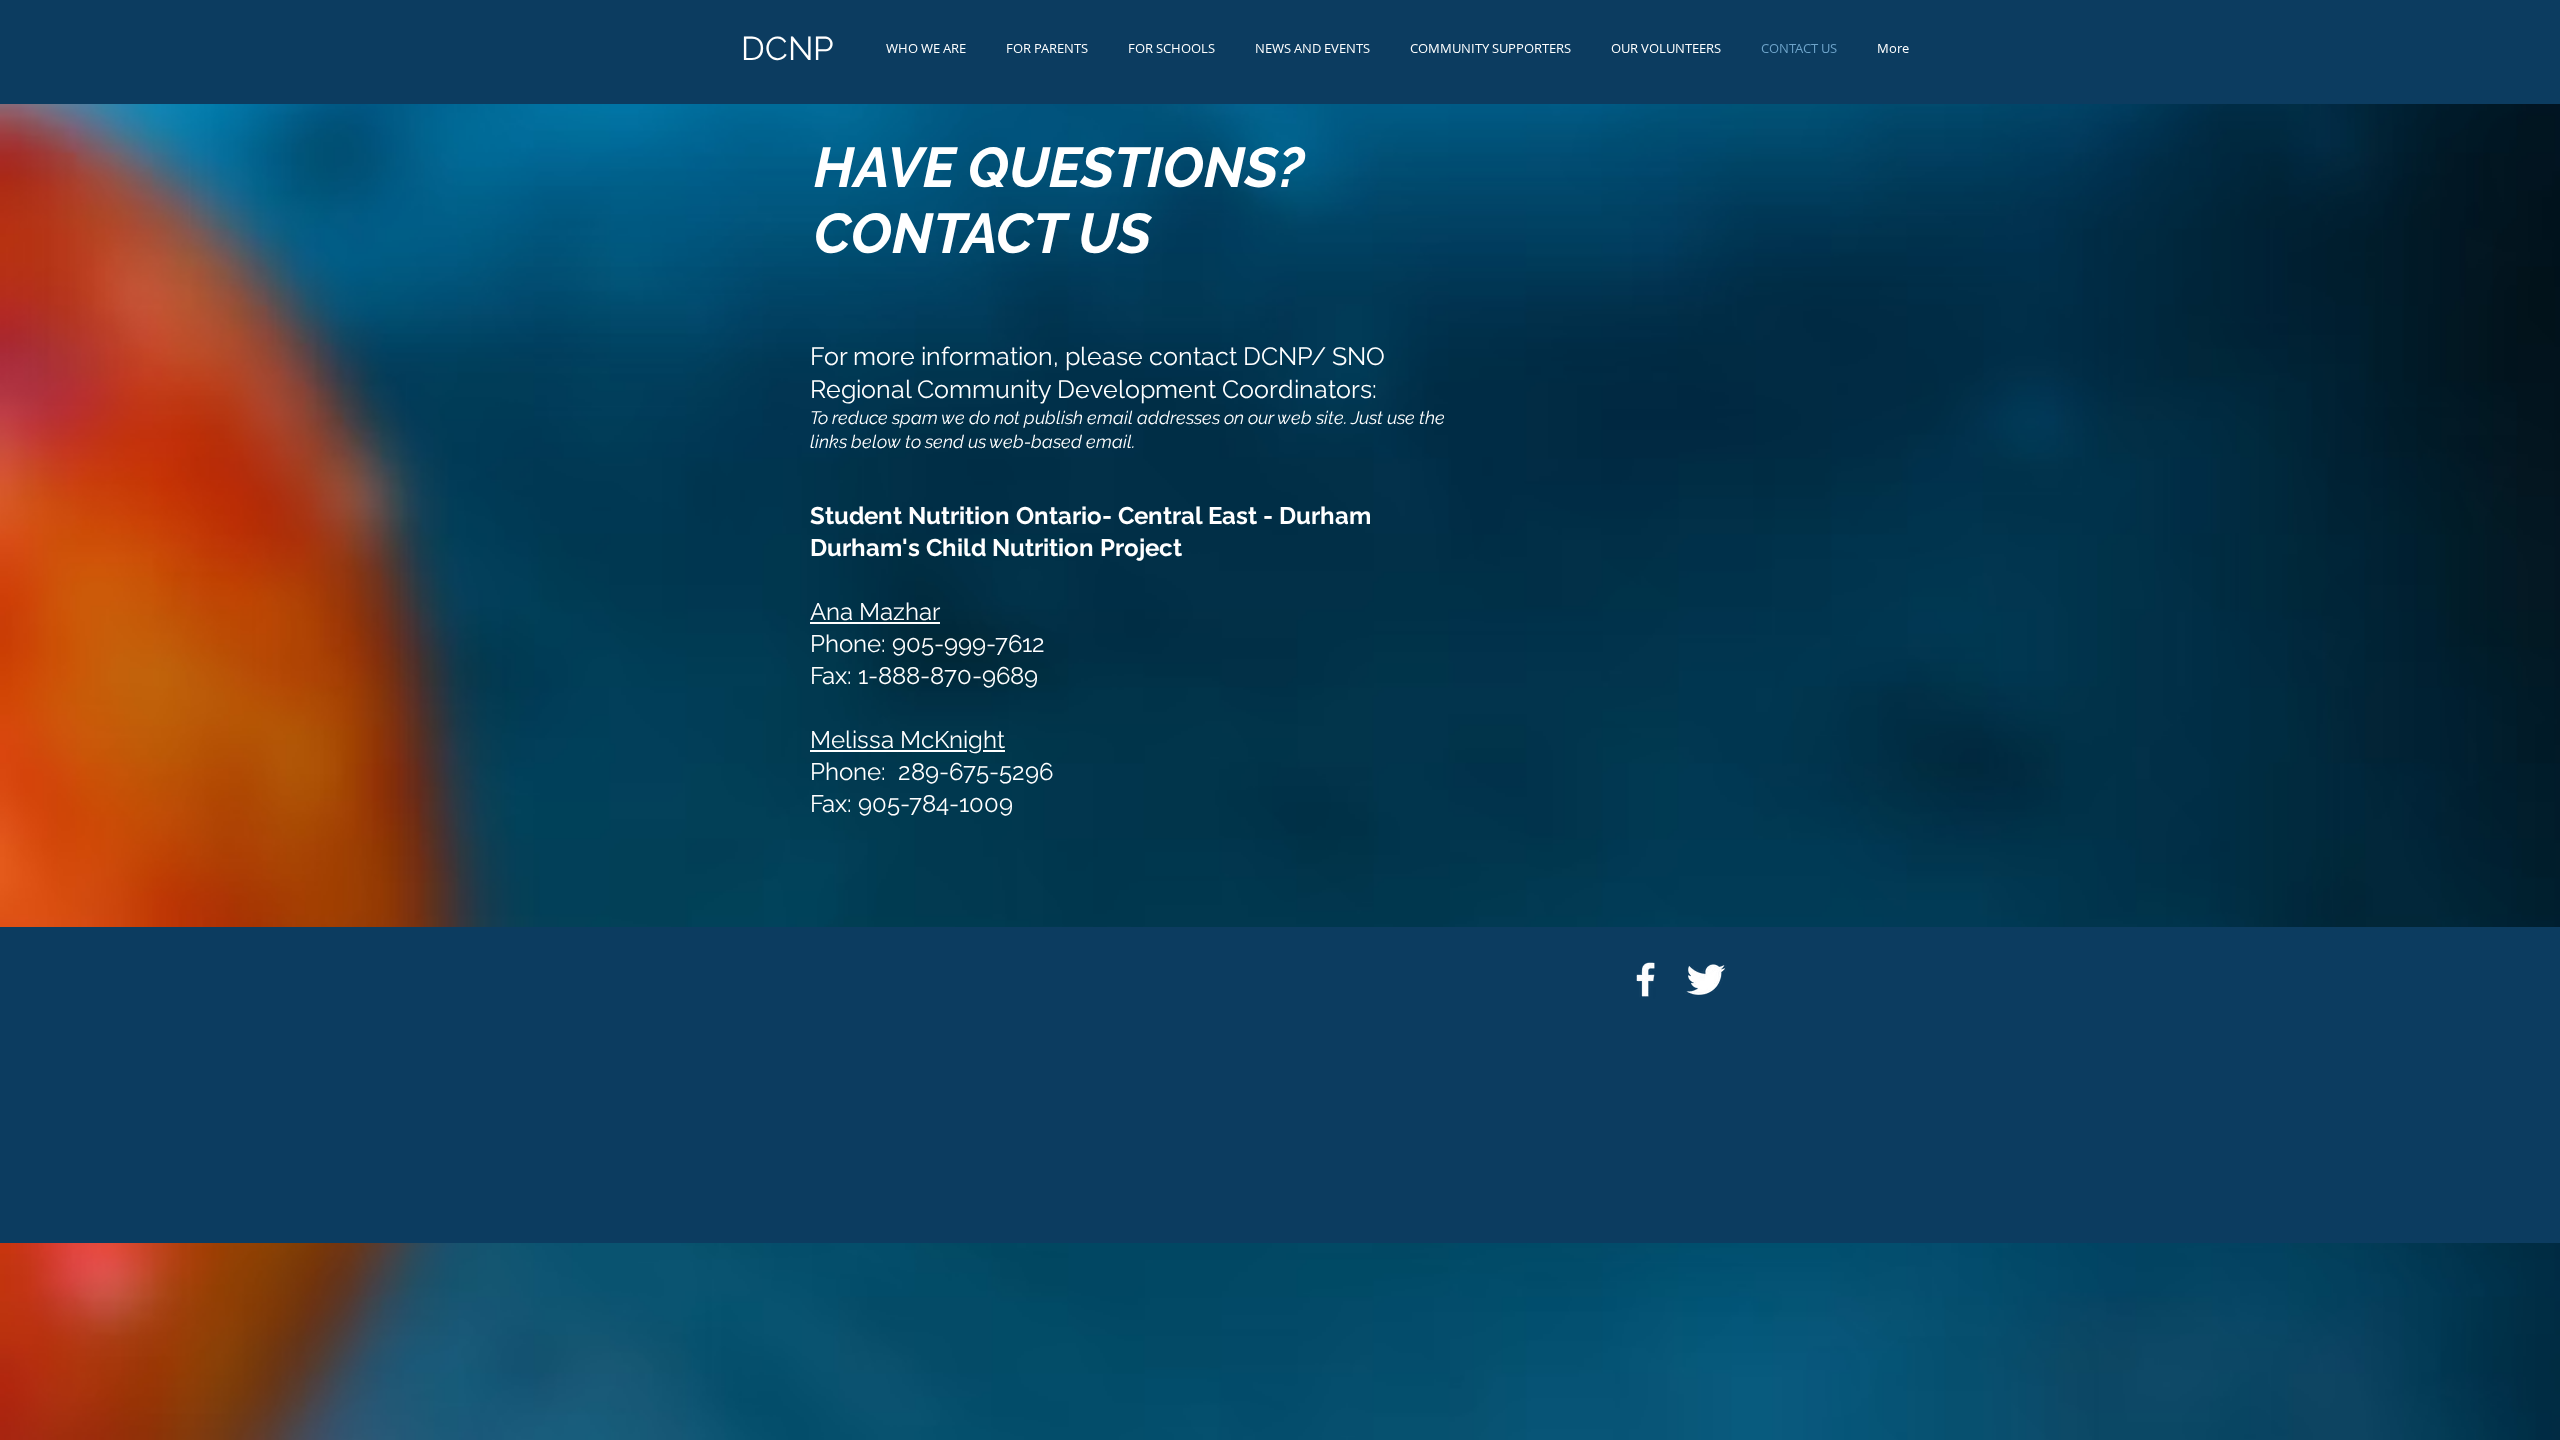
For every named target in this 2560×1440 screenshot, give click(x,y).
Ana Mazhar (875, 611)
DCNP (787, 48)
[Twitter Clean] (1705, 979)
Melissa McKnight (907, 739)
